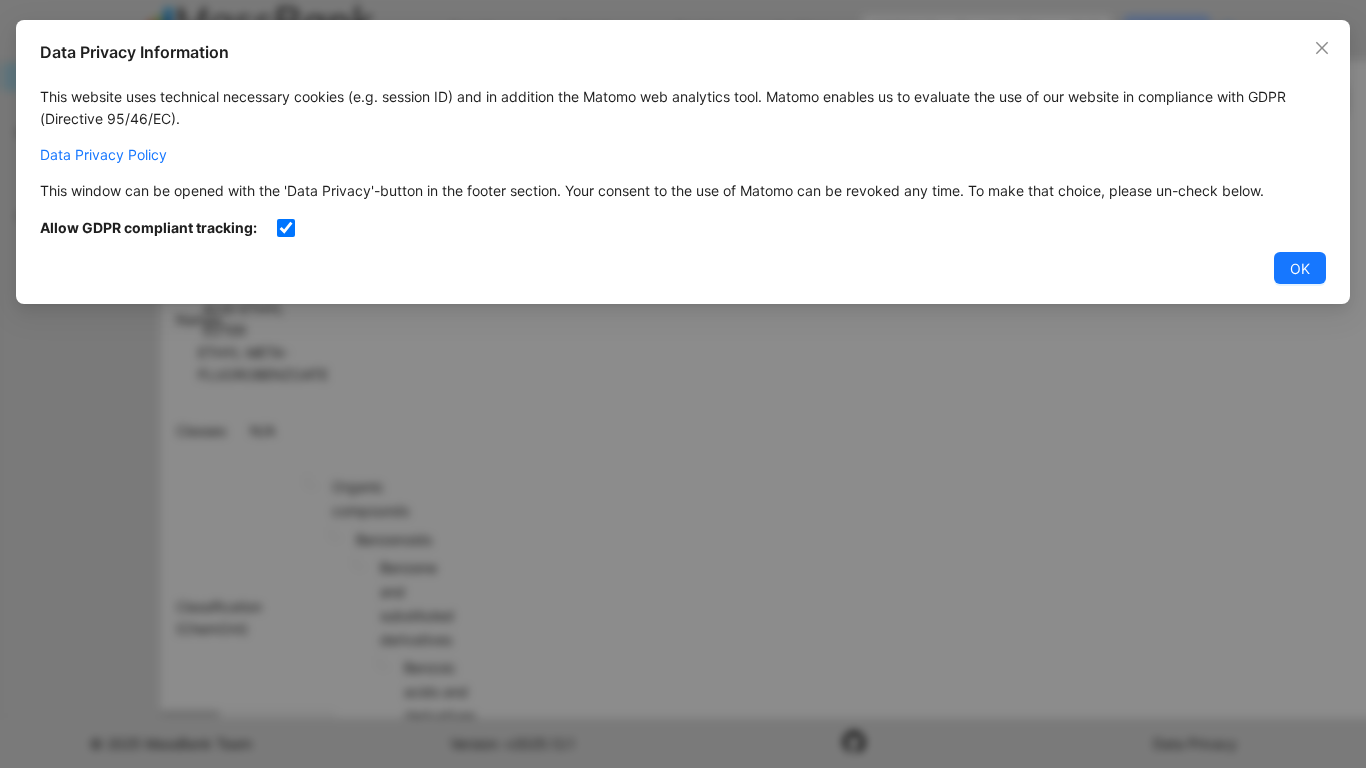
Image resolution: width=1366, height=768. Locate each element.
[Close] (1322, 48)
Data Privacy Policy (103, 154)
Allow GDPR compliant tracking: (148, 227)
